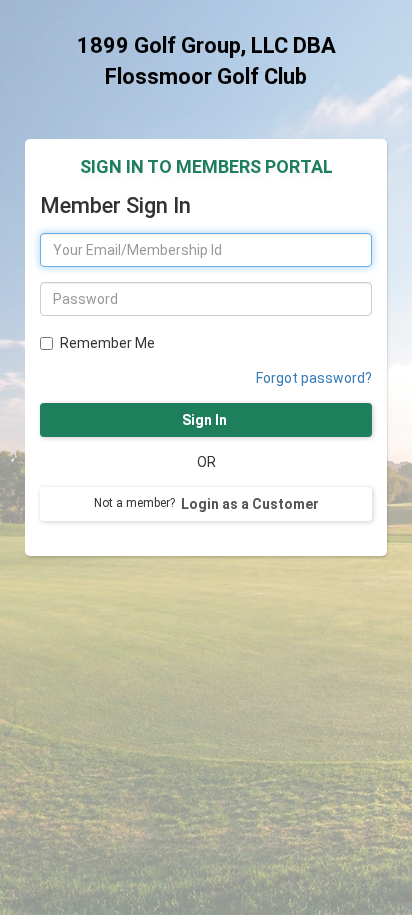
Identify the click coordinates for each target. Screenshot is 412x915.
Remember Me (107, 343)
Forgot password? (314, 378)
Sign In (206, 420)
